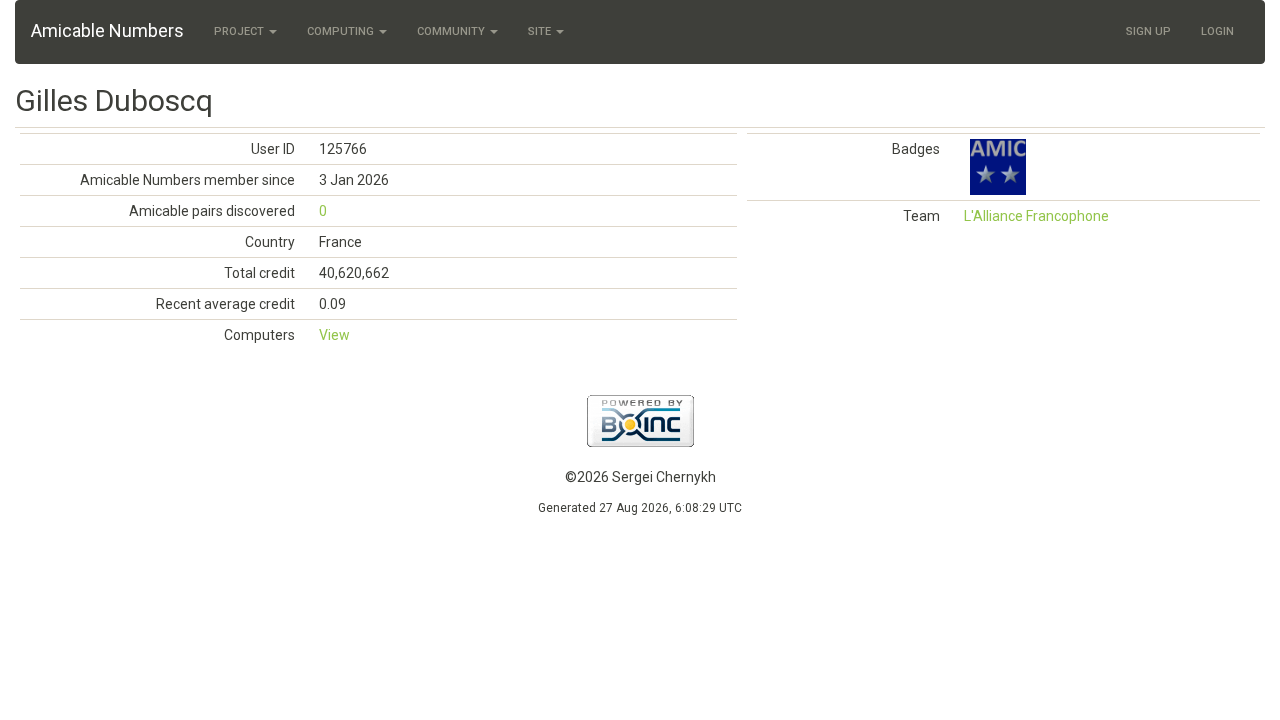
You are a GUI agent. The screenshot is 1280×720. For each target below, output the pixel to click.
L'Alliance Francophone (1036, 216)
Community (452, 31)
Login (1217, 31)
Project (240, 31)
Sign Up (1148, 31)
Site (541, 31)
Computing (342, 31)
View (334, 335)
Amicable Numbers (107, 30)
